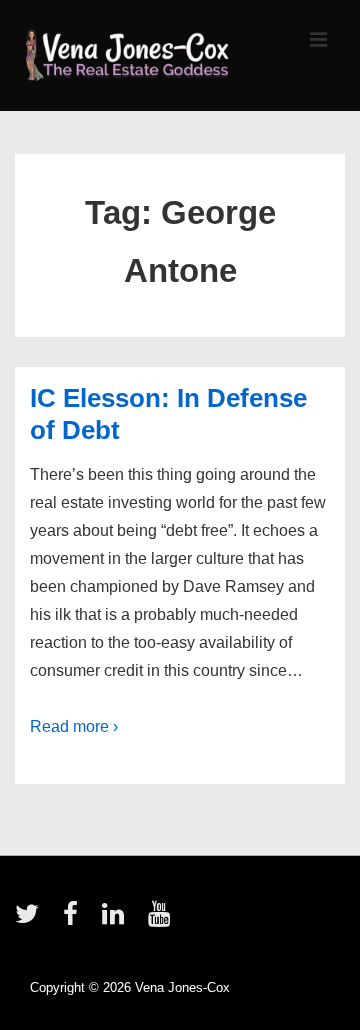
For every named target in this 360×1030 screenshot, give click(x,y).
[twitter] (31, 920)
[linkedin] (117, 920)
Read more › (74, 726)
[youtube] (161, 920)
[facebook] (75, 920)
